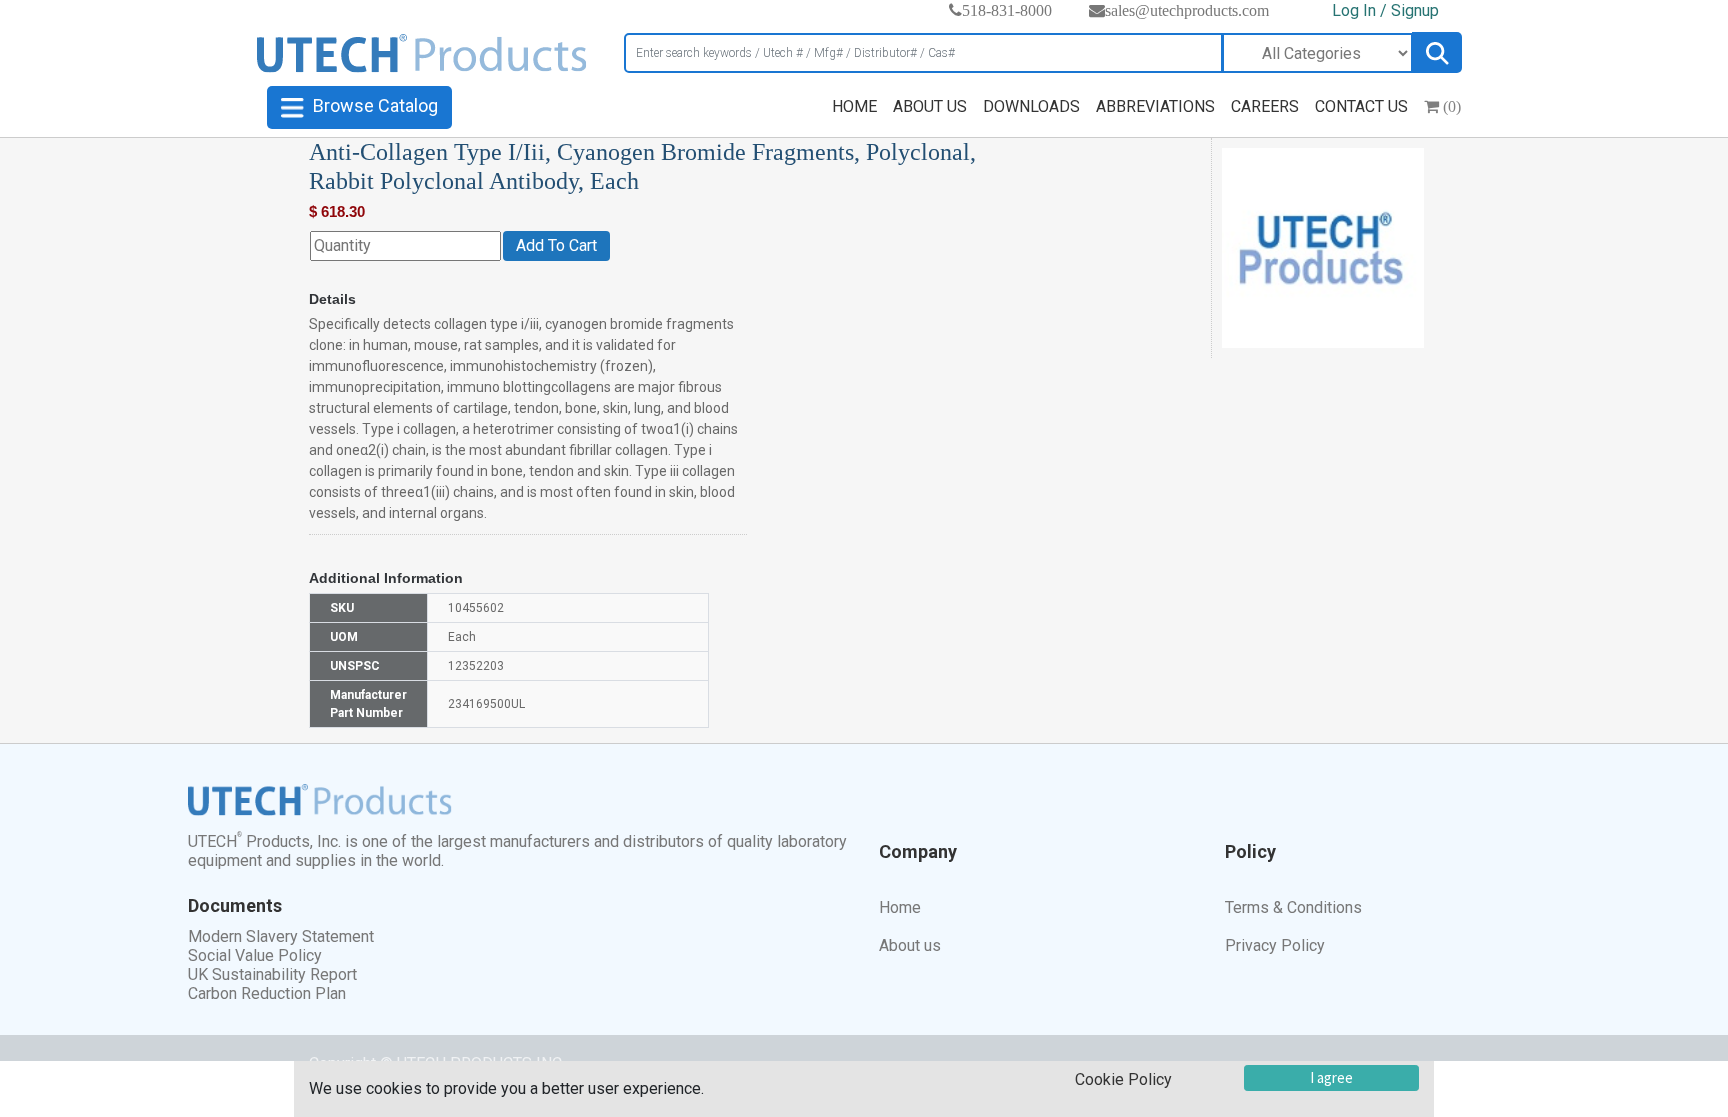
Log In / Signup (1385, 10)
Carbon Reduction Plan (267, 993)
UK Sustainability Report (272, 974)
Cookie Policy (1123, 1079)
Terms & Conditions (1293, 907)
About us (910, 945)
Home (900, 907)
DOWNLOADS (1031, 106)
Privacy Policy (1275, 945)
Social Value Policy (255, 955)
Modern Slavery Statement (281, 936)
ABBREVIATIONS (1155, 106)
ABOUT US (930, 106)
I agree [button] (1331, 1077)
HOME (854, 106)
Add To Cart (556, 245)
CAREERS (1265, 106)
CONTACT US (1361, 106)
